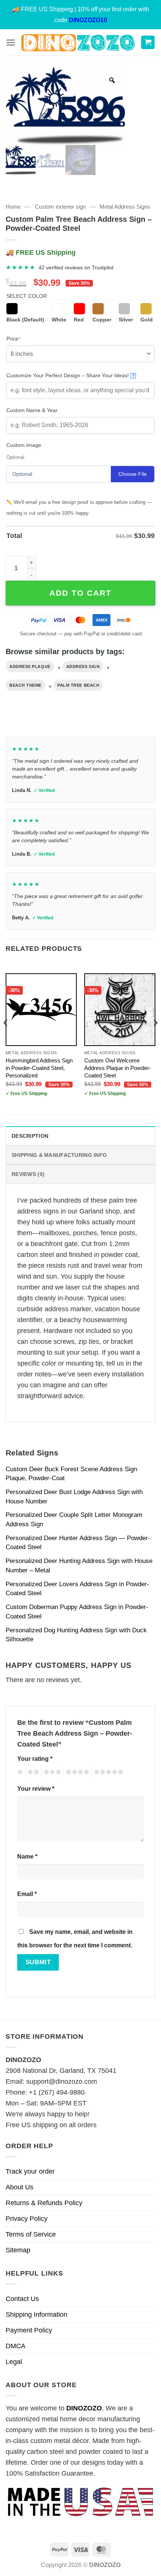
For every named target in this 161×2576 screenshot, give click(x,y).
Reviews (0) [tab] (28, 1174)
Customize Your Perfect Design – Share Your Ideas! (71, 375)
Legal (14, 2362)
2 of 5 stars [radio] (32, 1773)
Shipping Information (37, 2315)
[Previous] (6, 1038)
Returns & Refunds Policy (44, 2203)
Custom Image (24, 445)
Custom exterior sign (60, 207)
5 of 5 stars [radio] (107, 1773)
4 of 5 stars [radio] (76, 1773)
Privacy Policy (27, 2219)
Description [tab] (30, 1136)
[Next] (155, 1038)
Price (25, 338)
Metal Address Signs (125, 207)
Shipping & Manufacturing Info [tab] (59, 1155)
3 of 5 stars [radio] (51, 1773)
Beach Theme (25, 685)
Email (27, 1894)
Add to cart (80, 593)
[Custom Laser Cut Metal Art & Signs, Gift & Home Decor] (78, 43)
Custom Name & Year (32, 410)
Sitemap (18, 2250)
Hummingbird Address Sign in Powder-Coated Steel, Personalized (39, 1068)
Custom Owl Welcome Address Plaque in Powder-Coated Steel (118, 1068)
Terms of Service (31, 2234)
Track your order (30, 2171)
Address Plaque (30, 666)
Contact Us (22, 2299)
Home (13, 207)
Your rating (35, 1759)
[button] (11, 43)
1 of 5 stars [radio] (19, 1773)
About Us (19, 2187)
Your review (36, 1789)
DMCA (16, 2346)
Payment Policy (29, 2330)
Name (27, 1856)
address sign (83, 666)
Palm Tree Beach (78, 685)
